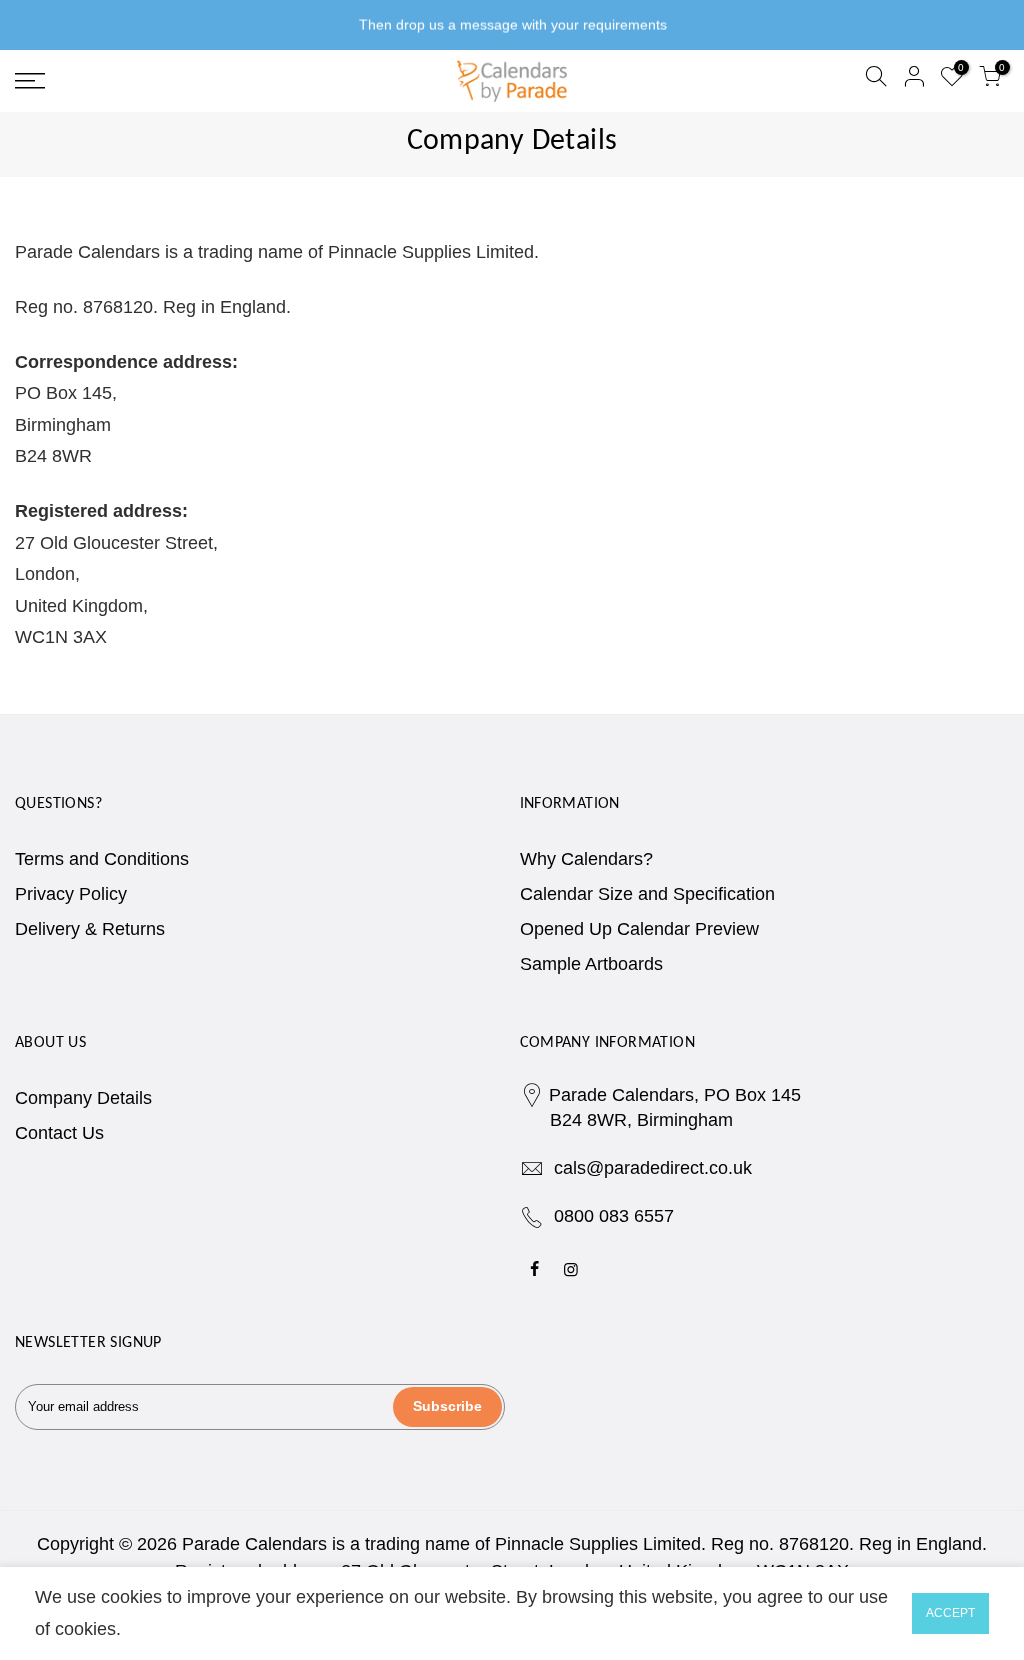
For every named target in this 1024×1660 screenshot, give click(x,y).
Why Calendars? (586, 859)
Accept (950, 1613)
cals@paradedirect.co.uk (653, 1168)
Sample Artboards (591, 964)
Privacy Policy (71, 894)
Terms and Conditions (102, 859)
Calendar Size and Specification (647, 894)
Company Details (83, 1098)
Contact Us (59, 1133)
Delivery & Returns (90, 929)
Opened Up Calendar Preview (639, 929)
